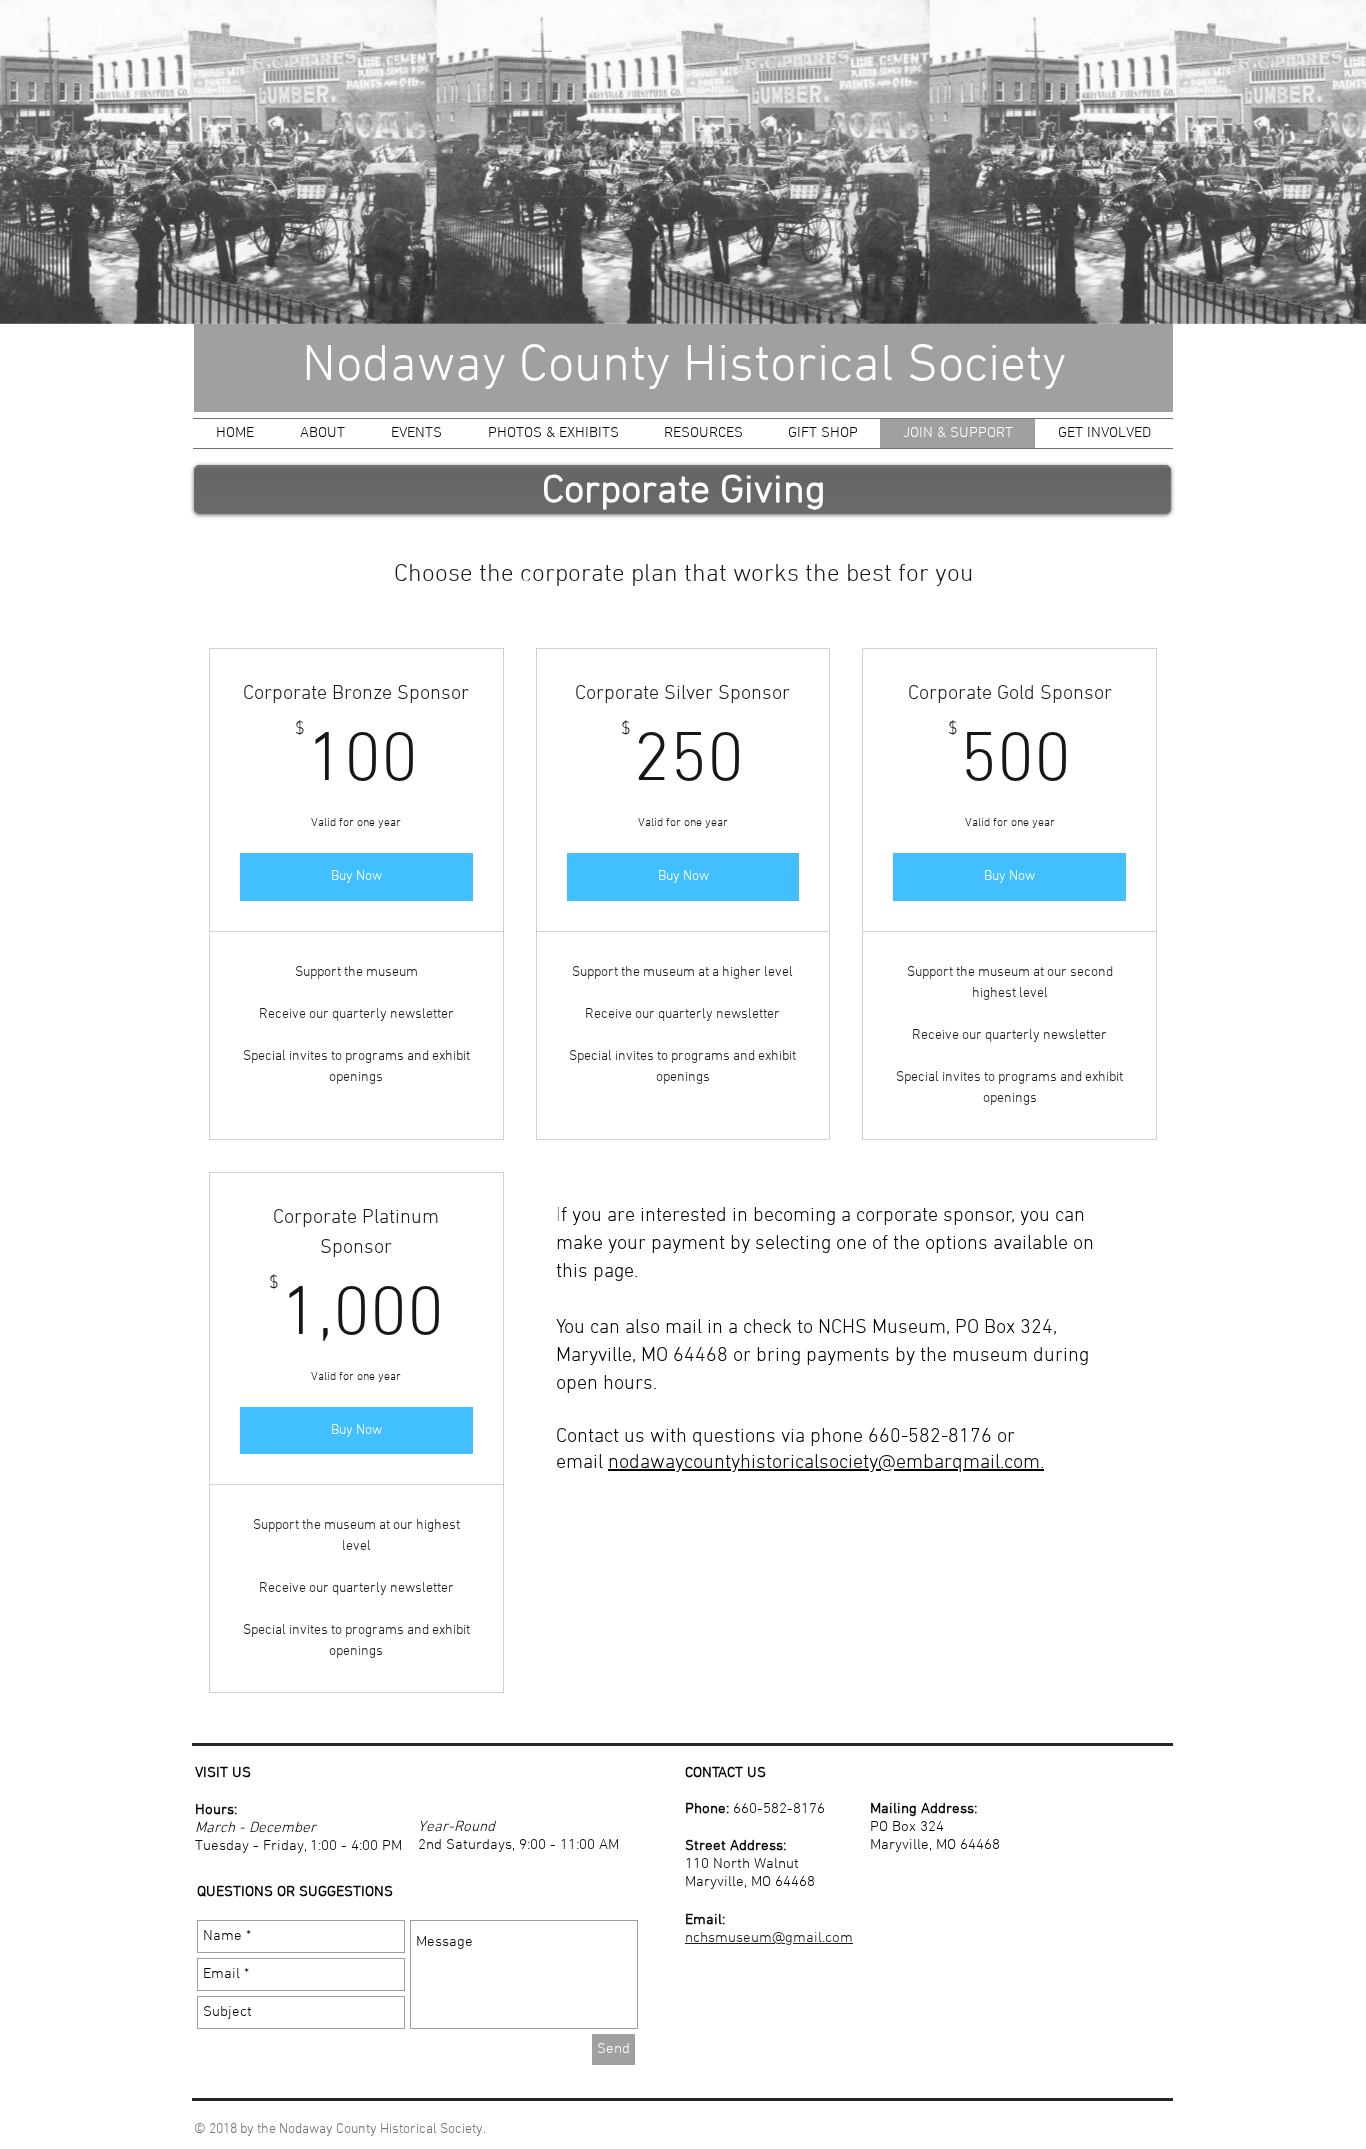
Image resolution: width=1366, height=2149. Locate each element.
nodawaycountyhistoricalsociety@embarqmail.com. (826, 1463)
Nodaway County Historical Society (684, 367)
